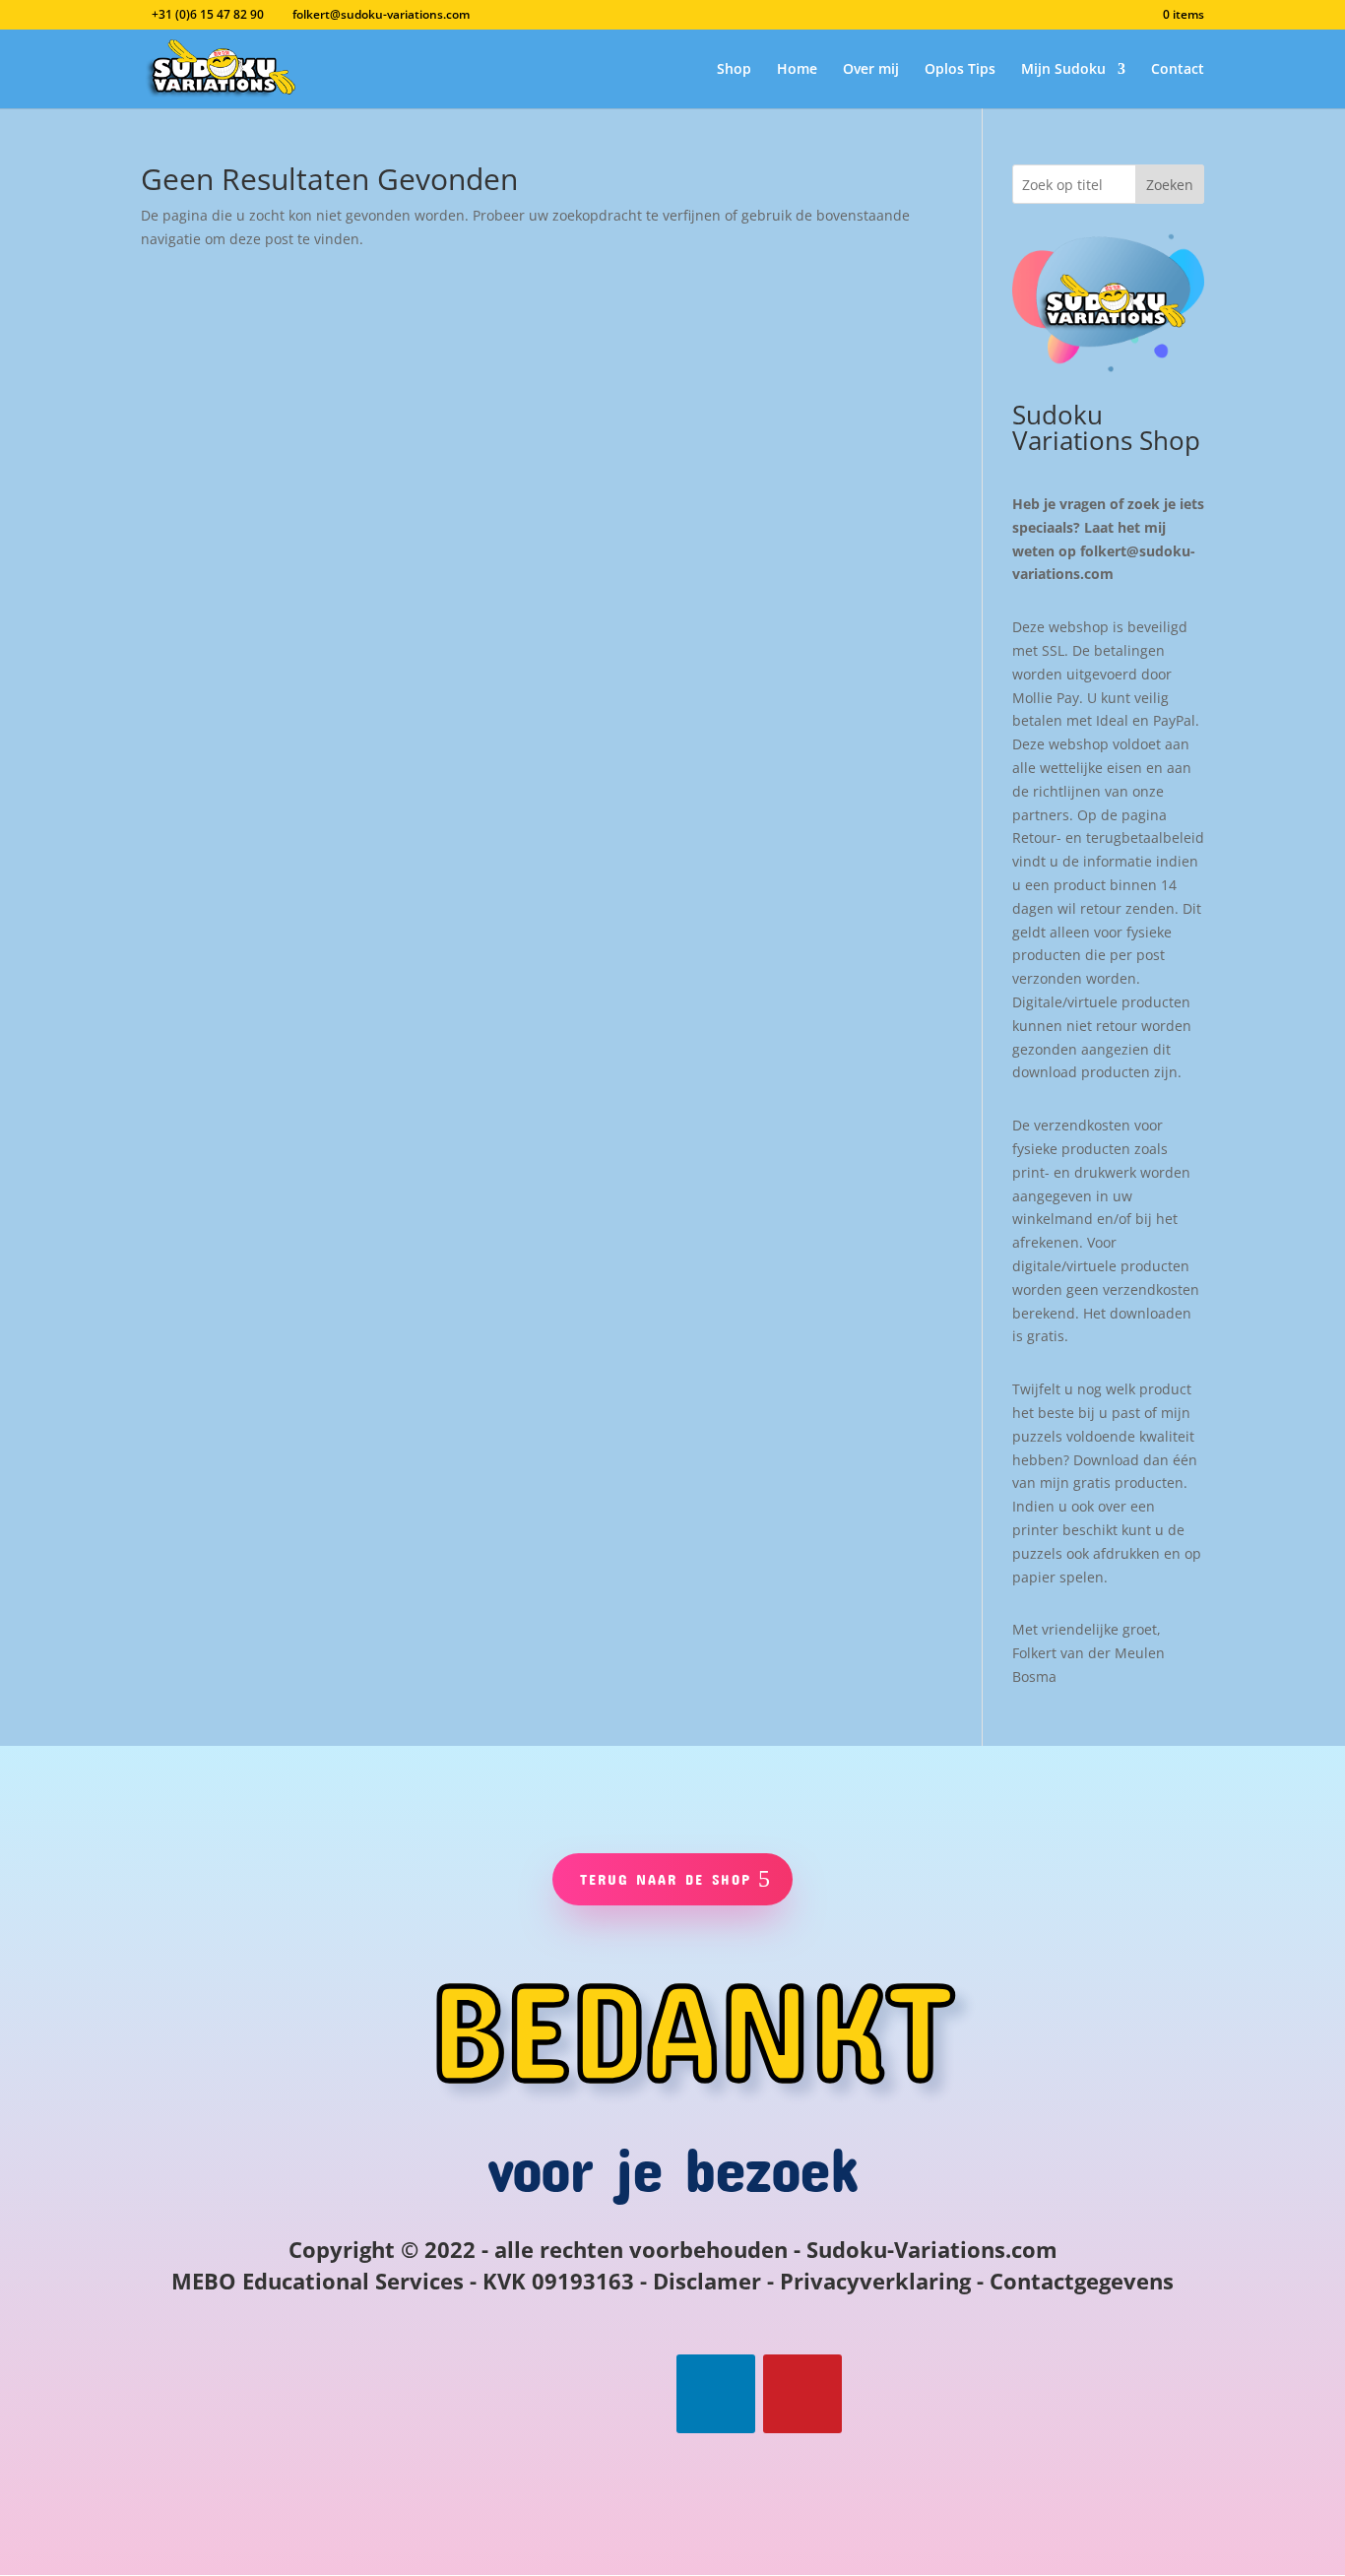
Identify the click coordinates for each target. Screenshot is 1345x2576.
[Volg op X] (629, 2394)
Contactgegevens (1082, 2281)
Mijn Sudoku (1063, 70)
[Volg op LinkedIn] (716, 2394)
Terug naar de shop (666, 1879)
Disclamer (707, 2281)
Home (797, 70)
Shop (734, 70)
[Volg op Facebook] (543, 2394)
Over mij (871, 70)
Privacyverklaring (875, 2281)
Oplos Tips (960, 70)
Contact (1178, 70)
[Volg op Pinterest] (802, 2394)
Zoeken (1170, 185)
